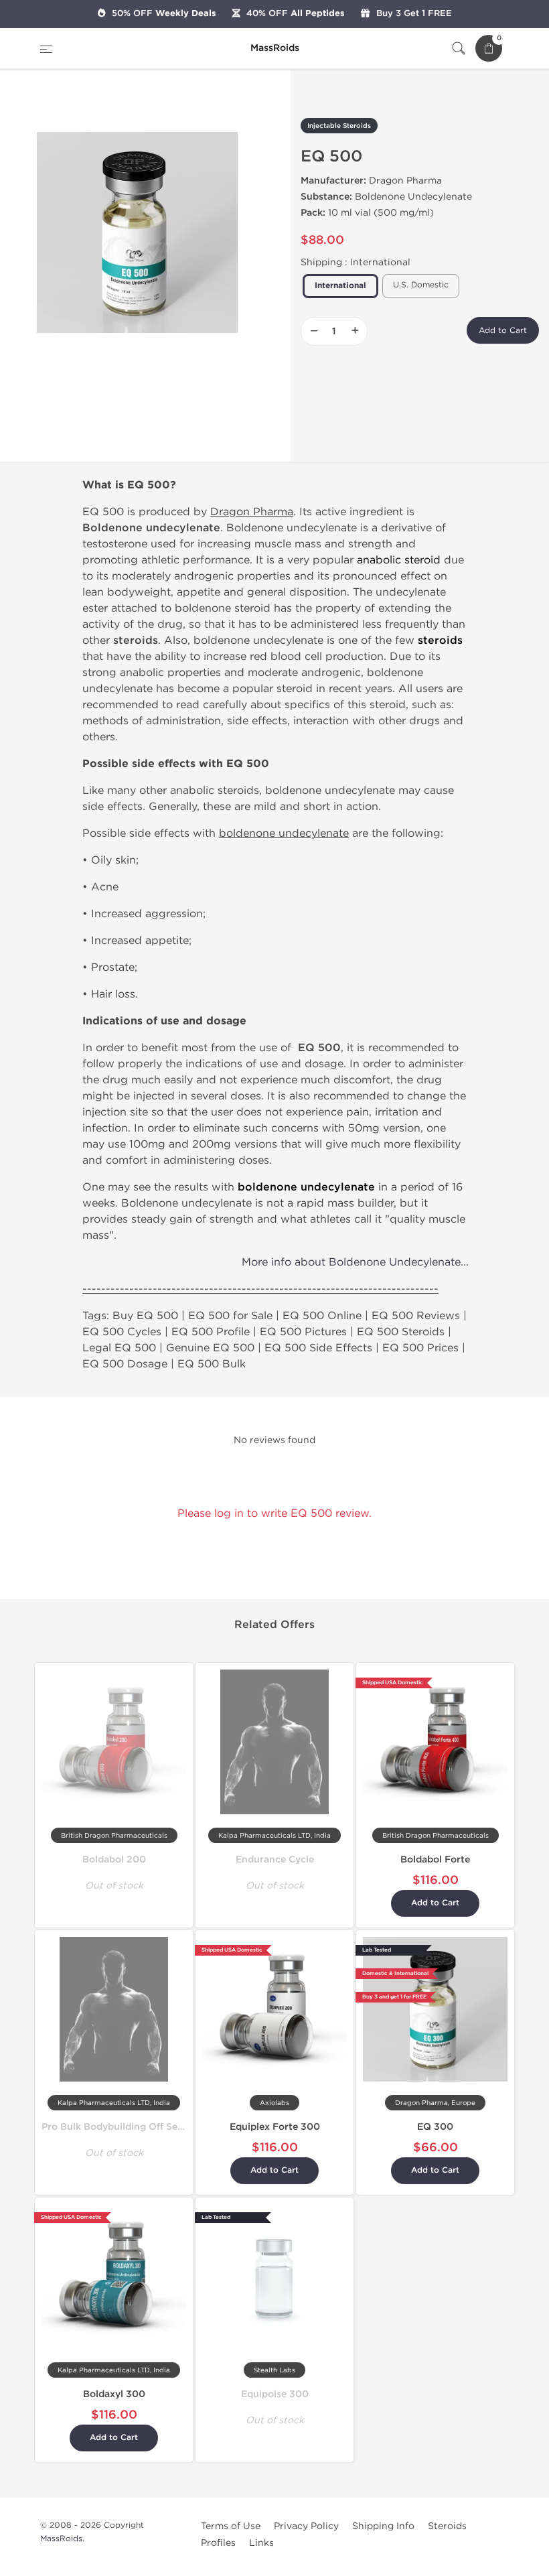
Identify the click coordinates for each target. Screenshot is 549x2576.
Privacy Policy (306, 2526)
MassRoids (61, 2538)
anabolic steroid (399, 560)
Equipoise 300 (275, 2394)
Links (261, 2543)
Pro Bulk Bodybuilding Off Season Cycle (135, 2127)
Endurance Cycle (275, 1859)
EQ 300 (435, 2127)
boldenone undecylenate (306, 1187)
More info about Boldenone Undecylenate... (355, 1262)
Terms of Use (231, 2526)
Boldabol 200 (114, 1859)
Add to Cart (503, 330)
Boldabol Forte (435, 1859)
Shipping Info (383, 2526)
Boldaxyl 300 (114, 2394)
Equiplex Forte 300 (275, 2127)
